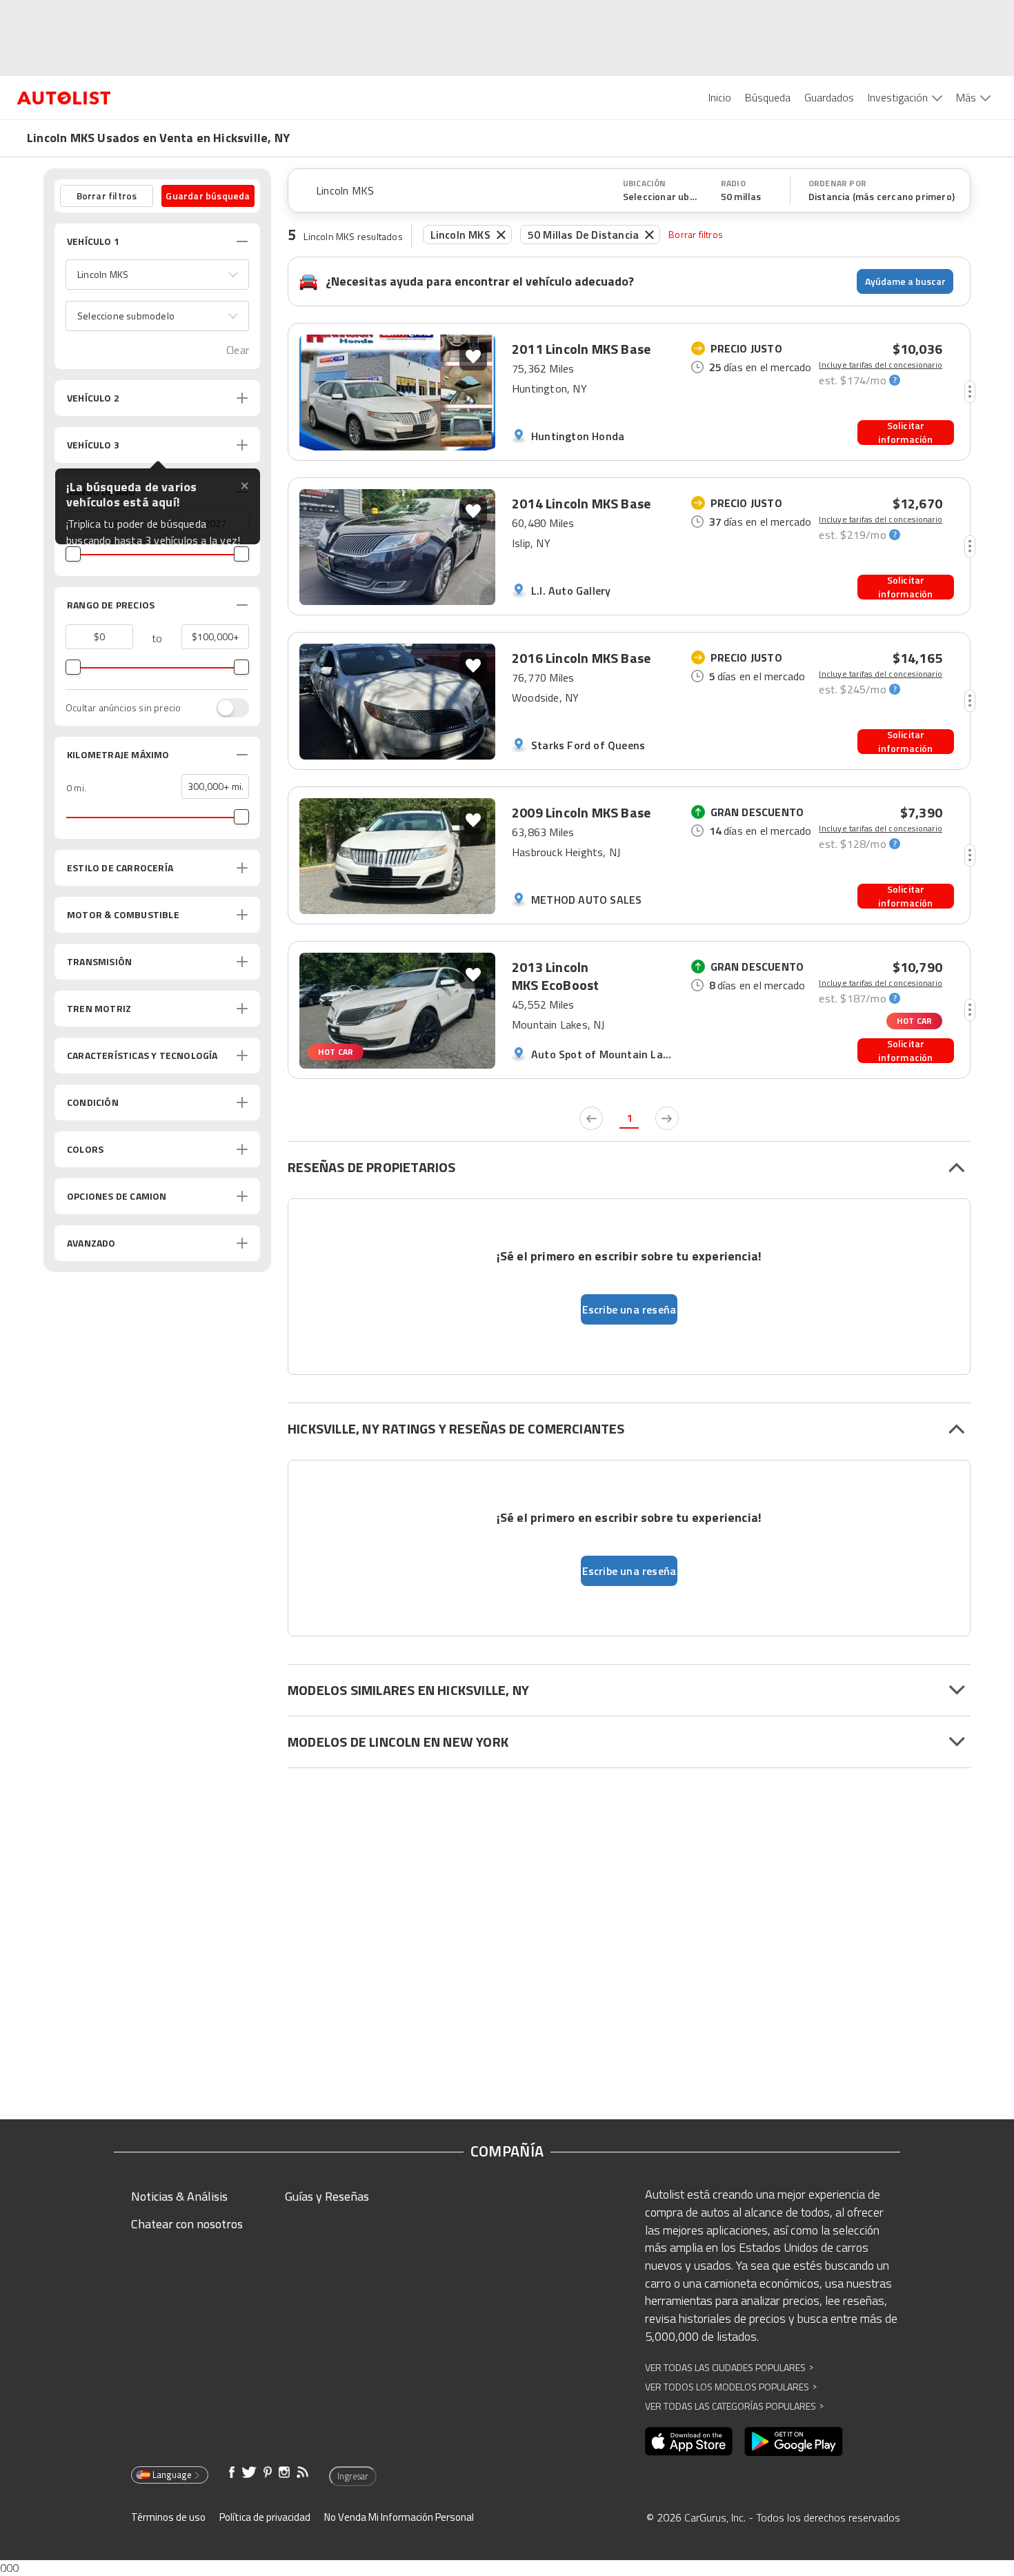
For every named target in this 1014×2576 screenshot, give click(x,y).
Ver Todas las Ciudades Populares (729, 2367)
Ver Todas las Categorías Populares (734, 2406)
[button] (157, 275)
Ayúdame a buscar (905, 281)
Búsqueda (768, 97)
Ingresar (353, 2476)
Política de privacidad (265, 2517)
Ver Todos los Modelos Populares (731, 2387)
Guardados (829, 97)
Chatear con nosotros (187, 2224)
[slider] (73, 554)
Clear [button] (238, 350)
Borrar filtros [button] (107, 196)
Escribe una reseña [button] (629, 1309)
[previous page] (591, 1118)
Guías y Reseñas (327, 2196)
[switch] (226, 708)
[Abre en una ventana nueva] (689, 2441)
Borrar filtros (696, 234)
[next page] (667, 1118)
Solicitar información (905, 433)
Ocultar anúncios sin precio (123, 708)
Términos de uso (168, 2517)
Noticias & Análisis (179, 2196)
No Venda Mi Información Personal (399, 2517)
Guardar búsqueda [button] (208, 196)
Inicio (720, 97)
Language (172, 2475)
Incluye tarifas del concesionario (881, 365)
